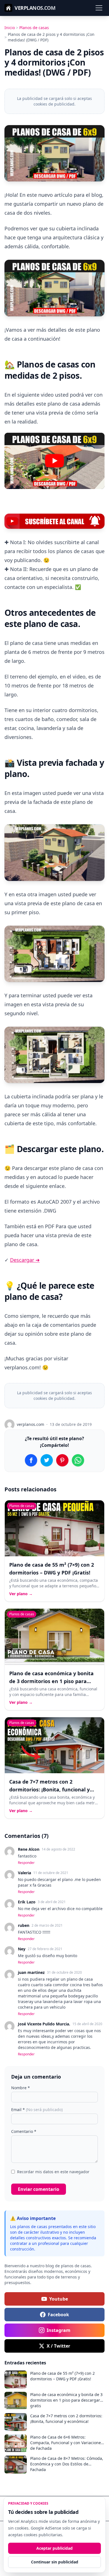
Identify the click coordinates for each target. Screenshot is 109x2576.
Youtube (59, 2299)
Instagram (59, 2330)
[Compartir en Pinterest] (62, 1460)
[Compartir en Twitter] (47, 1460)
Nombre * (21, 2088)
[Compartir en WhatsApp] (78, 1460)
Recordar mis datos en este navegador (53, 2172)
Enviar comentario (39, 2189)
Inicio (10, 28)
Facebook (58, 2315)
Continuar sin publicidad (55, 2562)
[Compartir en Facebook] (31, 1460)
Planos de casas (34, 28)
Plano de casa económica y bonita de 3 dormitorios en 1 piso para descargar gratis (51, 1681)
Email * (37, 2110)
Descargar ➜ (25, 1260)
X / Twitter (58, 2346)
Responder (26, 1863)
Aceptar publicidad (54, 2548)
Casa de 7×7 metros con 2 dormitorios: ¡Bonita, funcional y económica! (49, 1789)
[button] (54, 461)
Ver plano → (21, 1594)
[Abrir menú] (99, 8)
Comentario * (24, 2131)
